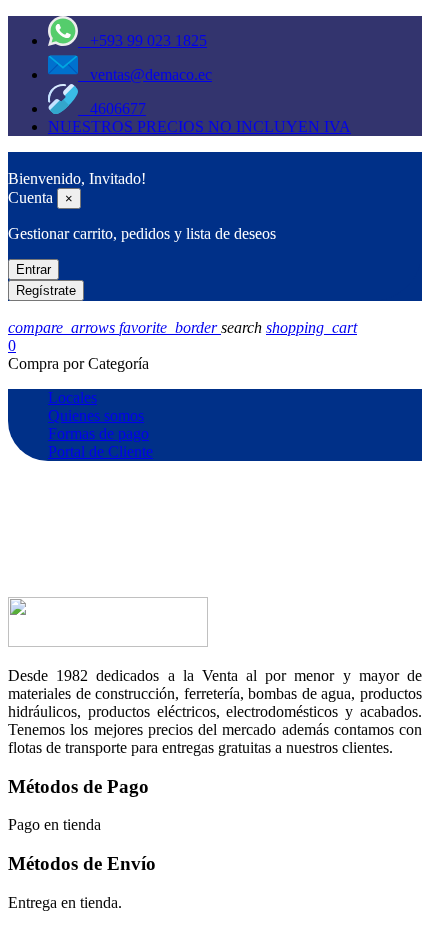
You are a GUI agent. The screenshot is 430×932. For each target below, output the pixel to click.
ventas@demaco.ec (145, 74)
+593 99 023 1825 (142, 40)
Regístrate (46, 290)
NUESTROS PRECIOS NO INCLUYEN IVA (199, 126)
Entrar (33, 269)
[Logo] (18, 160)
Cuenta (30, 197)
